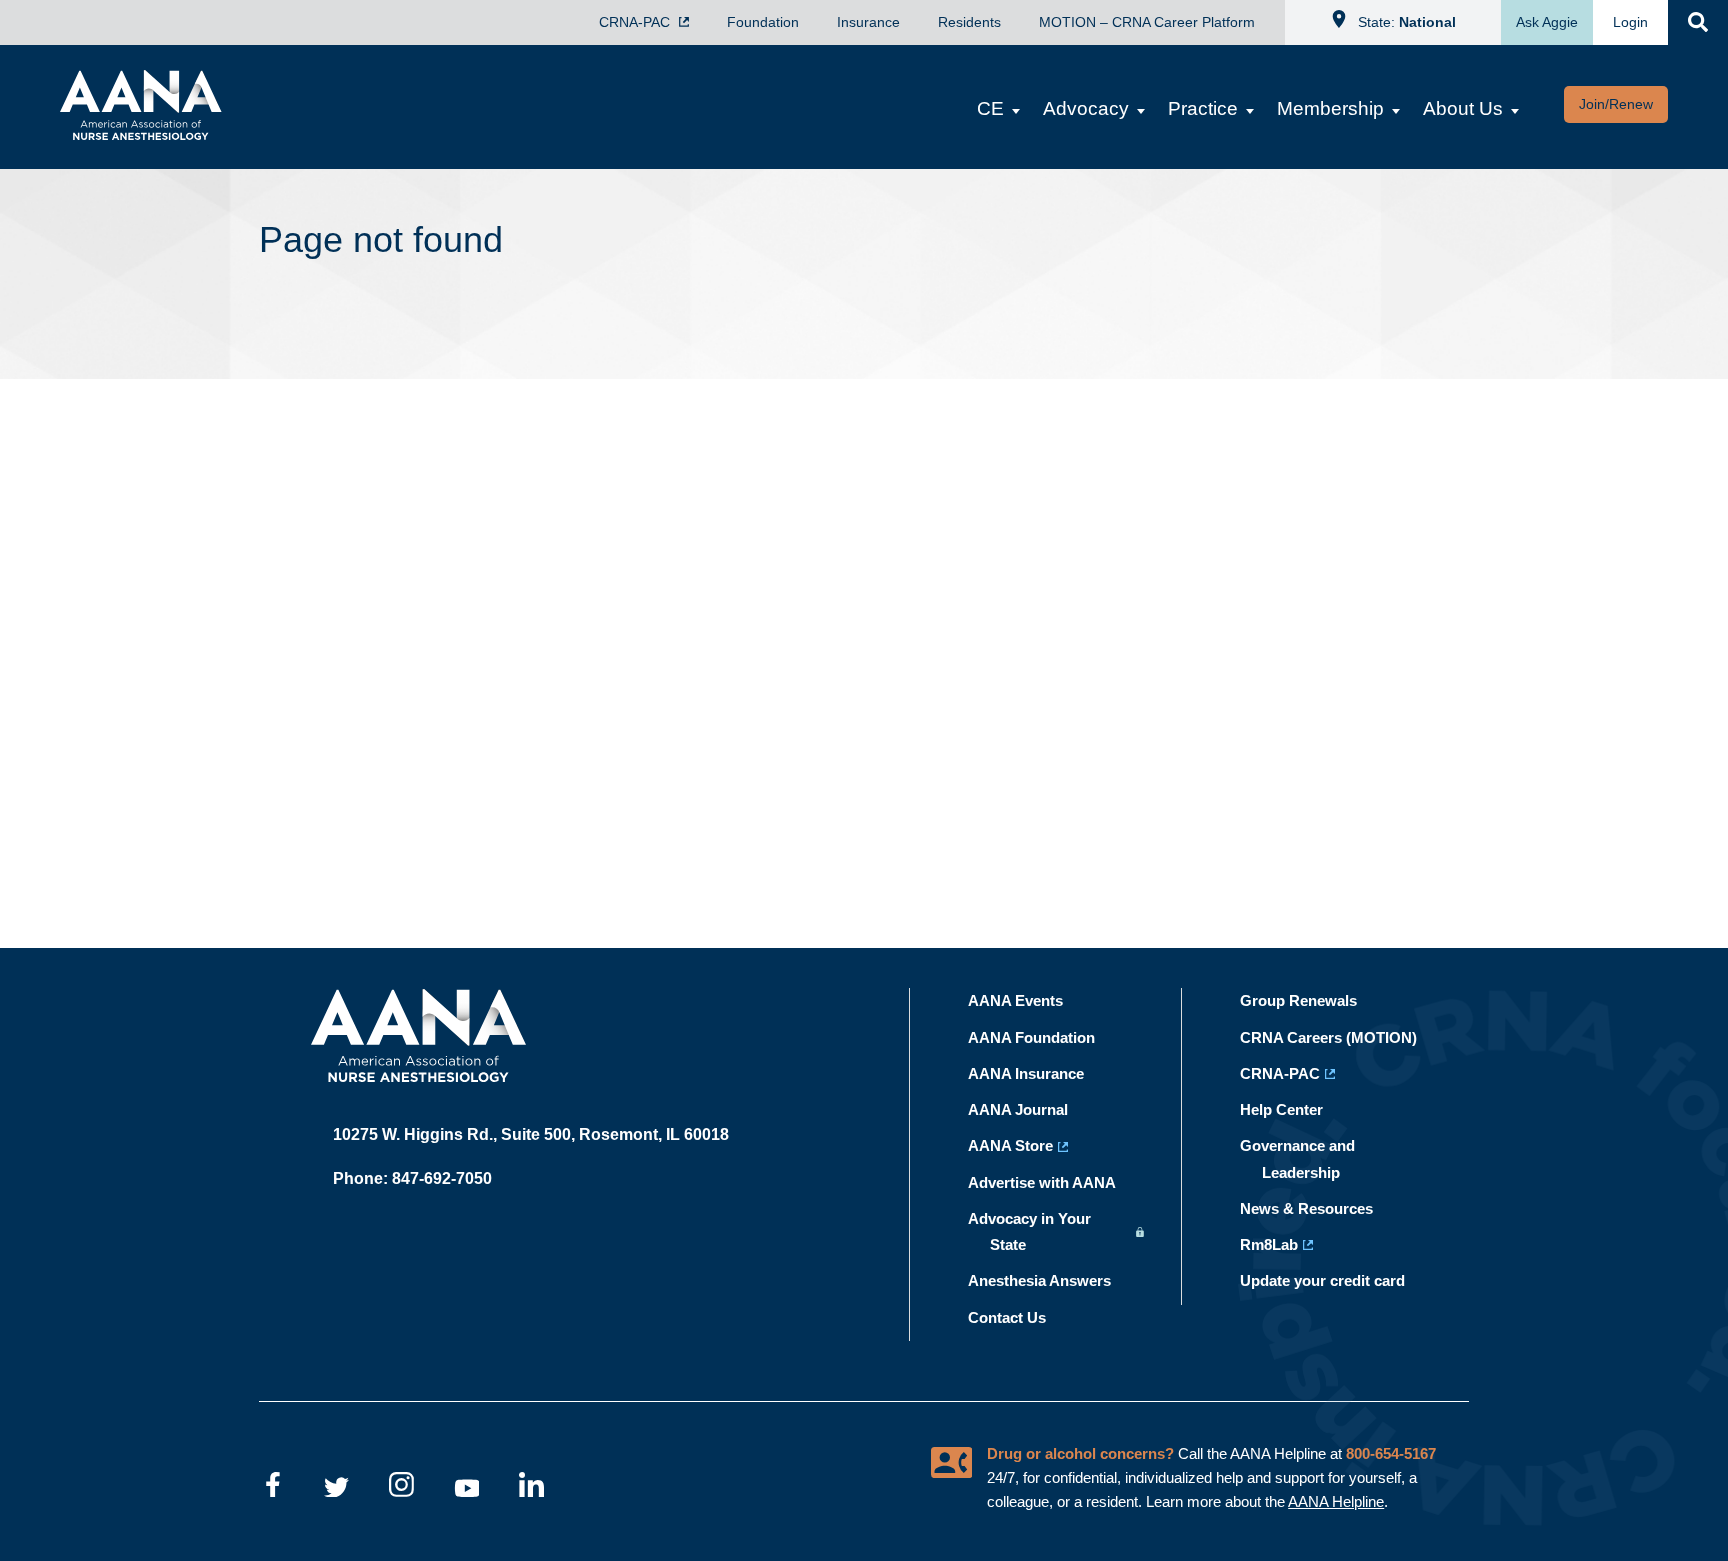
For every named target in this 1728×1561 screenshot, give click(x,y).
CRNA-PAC (636, 22)
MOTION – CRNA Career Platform (1147, 22)
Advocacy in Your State (1040, 1231)
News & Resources (1317, 1208)
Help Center (1292, 1109)
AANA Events (1026, 1000)
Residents (969, 22)
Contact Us (1018, 1317)
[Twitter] (336, 1488)
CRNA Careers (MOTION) (1339, 1037)
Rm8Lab (1280, 1244)
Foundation (763, 22)
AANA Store (1021, 1145)
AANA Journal (1029, 1109)
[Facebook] (271, 1488)
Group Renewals (1309, 1000)
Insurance (868, 22)
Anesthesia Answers (1050, 1280)
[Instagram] (401, 1488)
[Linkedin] (531, 1488)
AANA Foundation (1042, 1037)
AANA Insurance (1037, 1073)
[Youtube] (466, 1488)
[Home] (131, 133)
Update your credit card (1333, 1280)
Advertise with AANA (1053, 1182)
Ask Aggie (1547, 22)
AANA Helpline (1336, 1501)
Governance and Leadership (1308, 1158)
